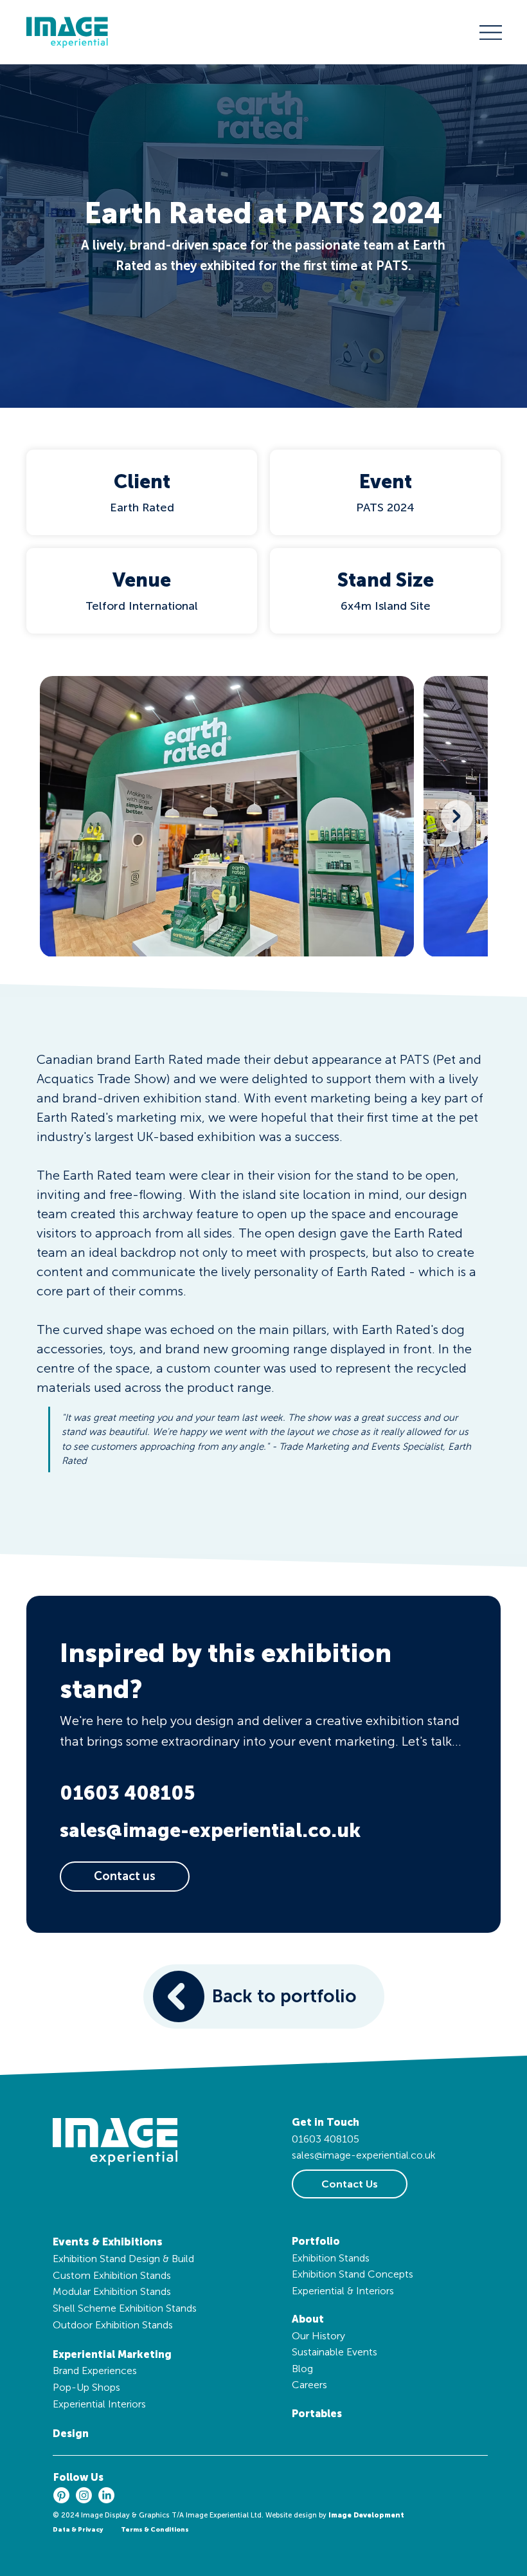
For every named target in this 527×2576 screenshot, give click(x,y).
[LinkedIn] (106, 2495)
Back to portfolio (284, 1996)
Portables (317, 2414)
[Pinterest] (61, 2495)
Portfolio (316, 2241)
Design (71, 2434)
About (308, 2319)
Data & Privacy (78, 2530)
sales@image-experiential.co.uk (210, 1831)
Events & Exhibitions (108, 2242)
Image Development (366, 2515)
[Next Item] (457, 816)
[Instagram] (84, 2495)
